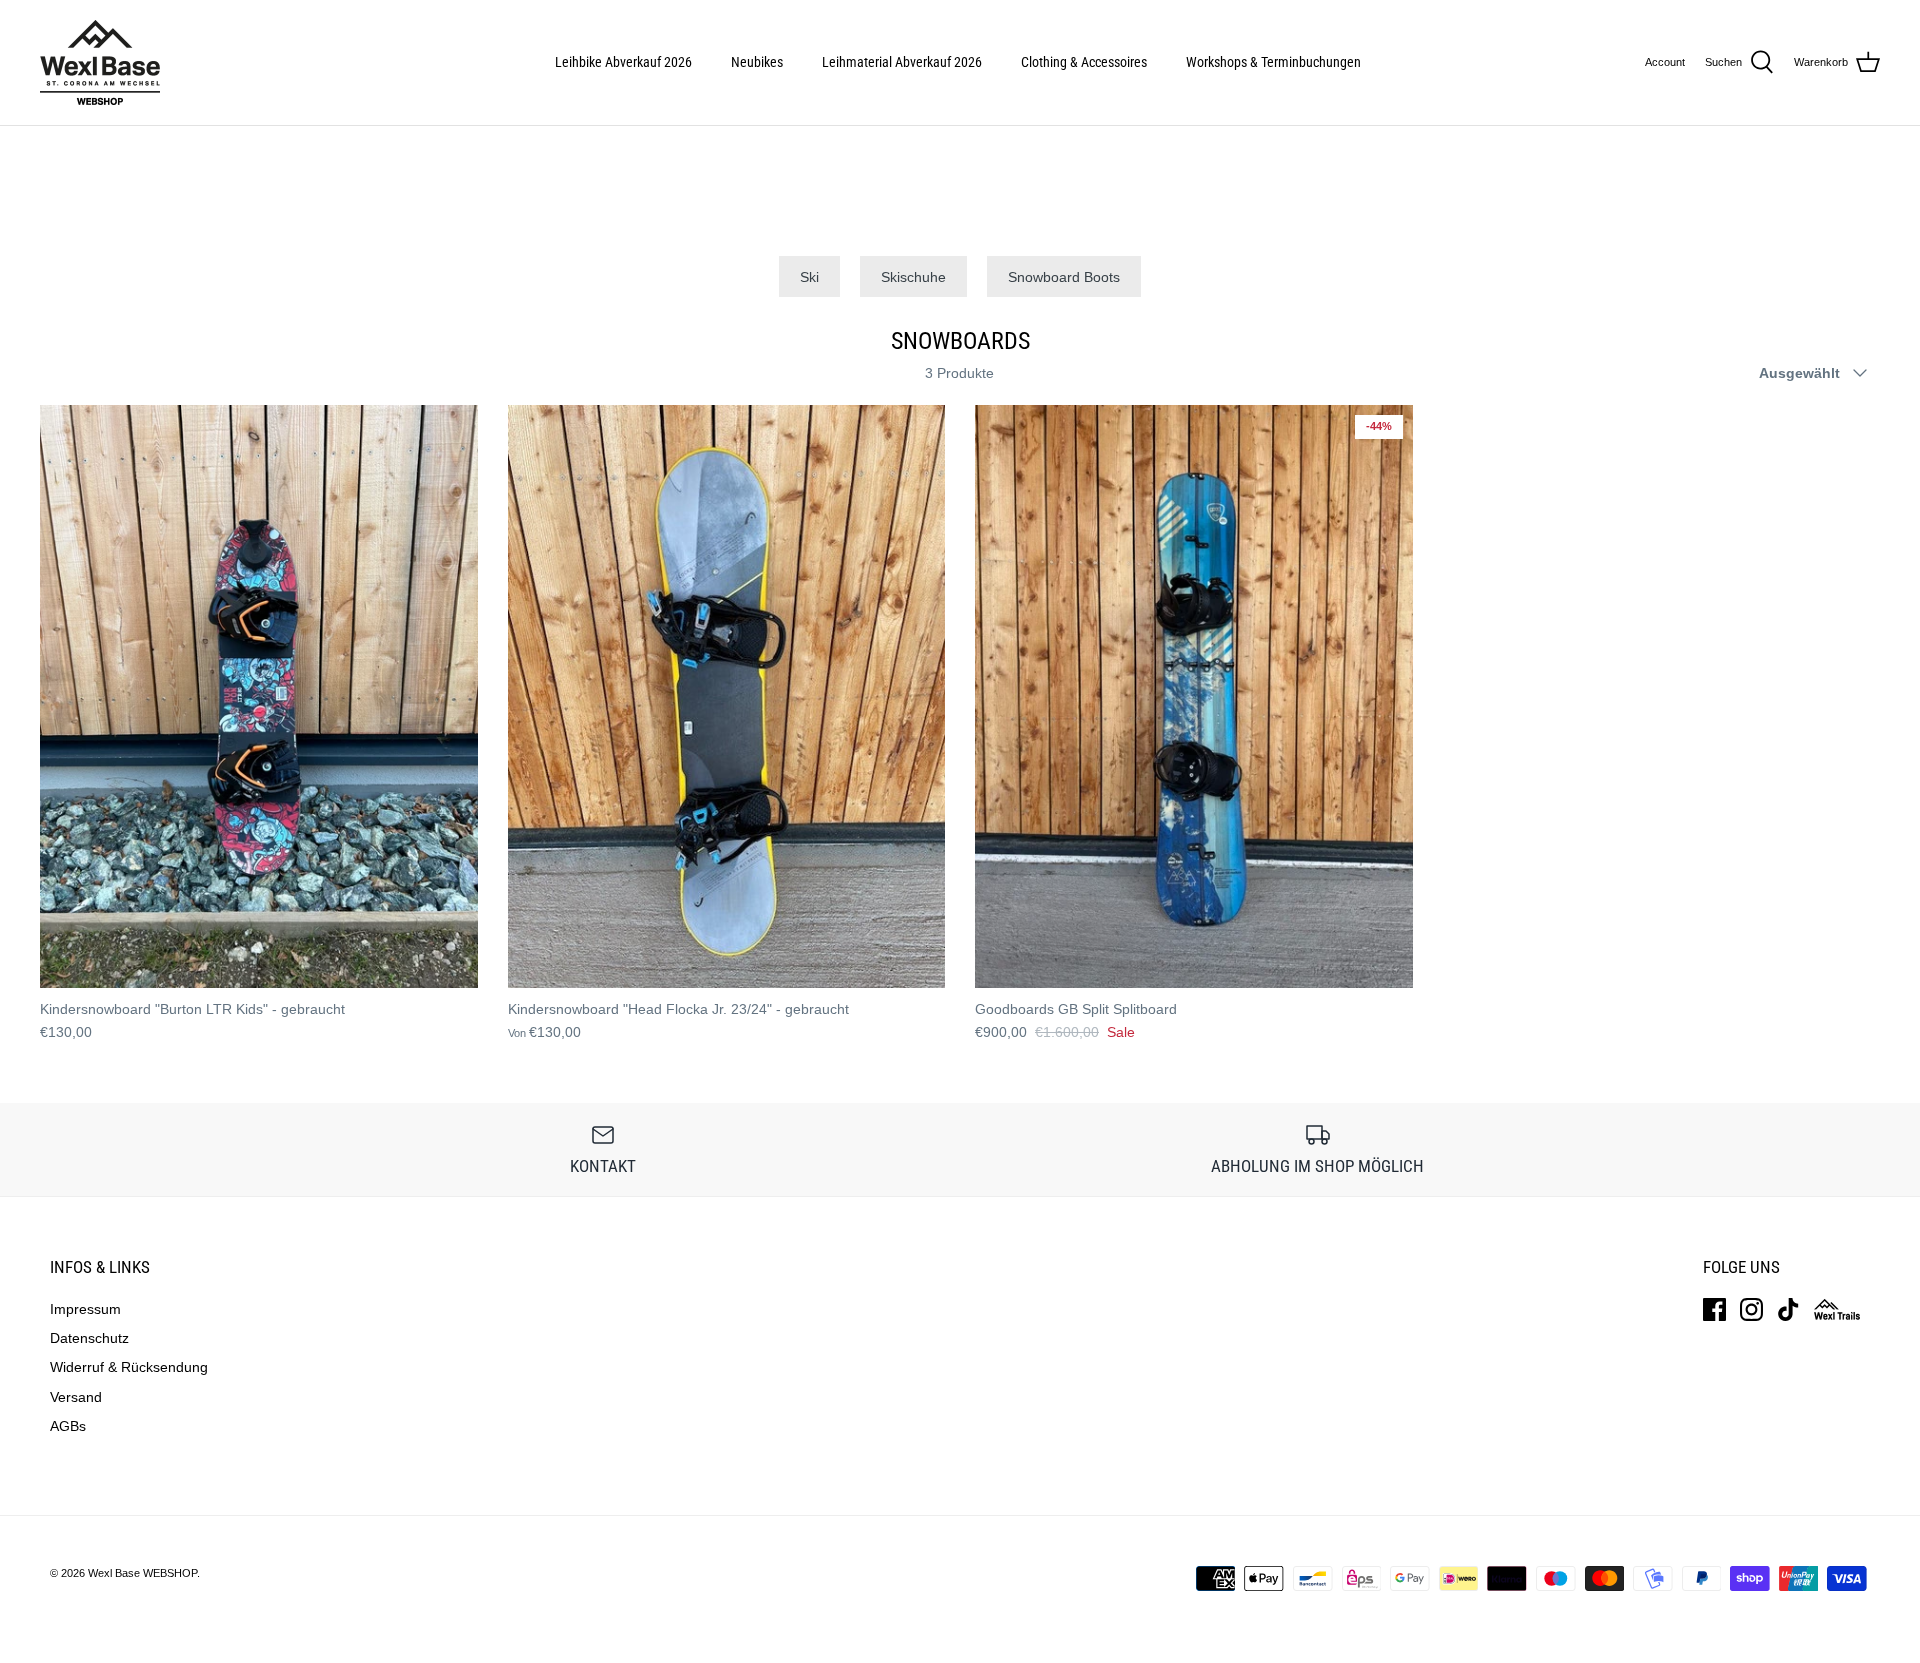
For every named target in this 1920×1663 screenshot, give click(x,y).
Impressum (85, 1309)
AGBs (68, 1426)
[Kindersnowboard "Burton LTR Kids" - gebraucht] (259, 696)
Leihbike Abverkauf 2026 (623, 62)
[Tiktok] (1788, 1309)
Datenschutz (89, 1338)
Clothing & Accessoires (1084, 62)
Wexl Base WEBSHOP (142, 1573)
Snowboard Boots (1064, 277)
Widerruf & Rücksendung (129, 1367)
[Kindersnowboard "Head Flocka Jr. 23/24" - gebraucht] (727, 696)
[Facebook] (1714, 1309)
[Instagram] (1751, 1309)
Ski (809, 277)
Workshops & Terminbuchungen (1273, 62)
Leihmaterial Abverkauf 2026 (902, 62)
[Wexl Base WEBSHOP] (100, 62)
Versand (76, 1397)
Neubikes (757, 62)
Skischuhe (913, 277)
